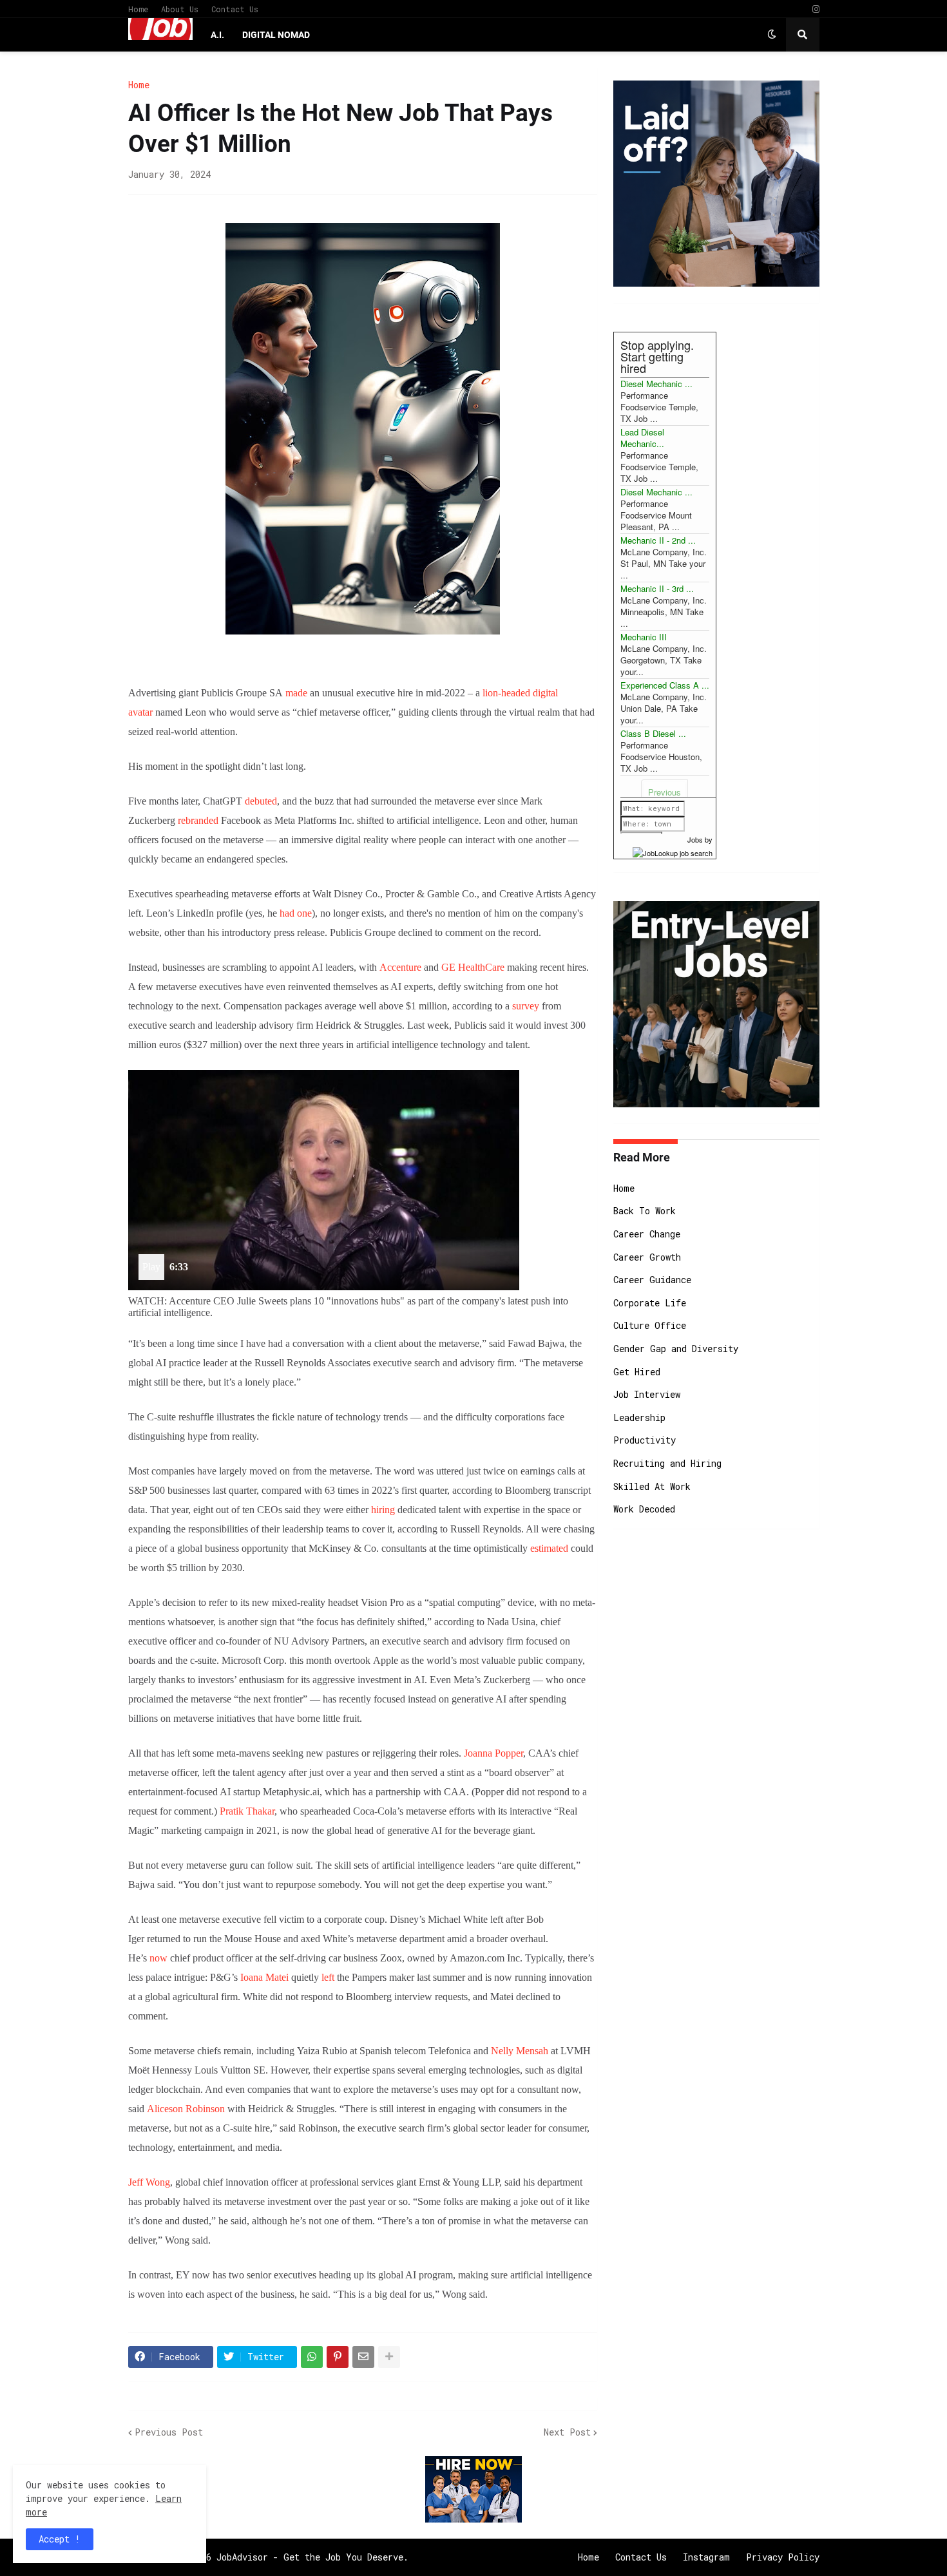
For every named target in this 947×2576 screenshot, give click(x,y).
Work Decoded (644, 1509)
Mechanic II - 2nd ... (658, 540)
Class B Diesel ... (653, 733)
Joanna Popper (493, 1753)
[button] (772, 35)
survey (526, 1006)
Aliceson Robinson (186, 2109)
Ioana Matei (264, 1977)
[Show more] (389, 2357)
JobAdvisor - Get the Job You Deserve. (312, 2557)
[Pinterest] (338, 2357)
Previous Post (169, 2432)
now (158, 1958)
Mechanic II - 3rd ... (657, 588)
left (328, 1977)
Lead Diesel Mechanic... (642, 438)
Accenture (400, 967)
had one (296, 913)
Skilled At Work (652, 1486)
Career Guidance (652, 1280)
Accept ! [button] (60, 2539)
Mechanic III (644, 637)
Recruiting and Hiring (667, 1463)
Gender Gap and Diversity (676, 1349)
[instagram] (816, 9)
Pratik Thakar (247, 1811)
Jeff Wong (149, 2182)
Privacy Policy (783, 2557)
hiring (383, 1510)
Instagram (706, 2557)
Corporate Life (650, 1303)
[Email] (363, 2357)
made (296, 693)
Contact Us (235, 9)
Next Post (567, 2432)
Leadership (639, 1417)
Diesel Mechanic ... (656, 384)
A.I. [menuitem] (217, 35)
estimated (549, 1548)
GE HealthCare (473, 967)
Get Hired (637, 1372)
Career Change (647, 1234)
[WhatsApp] (312, 2357)
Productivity (645, 1440)
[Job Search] (673, 851)
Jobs (695, 839)
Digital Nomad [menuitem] (276, 35)
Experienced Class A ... (665, 685)
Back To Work (645, 1211)
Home (138, 9)
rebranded (198, 820)
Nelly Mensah (520, 2051)
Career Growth (647, 1257)
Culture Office (650, 1325)
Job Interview (647, 1394)
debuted (261, 801)
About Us (180, 9)
